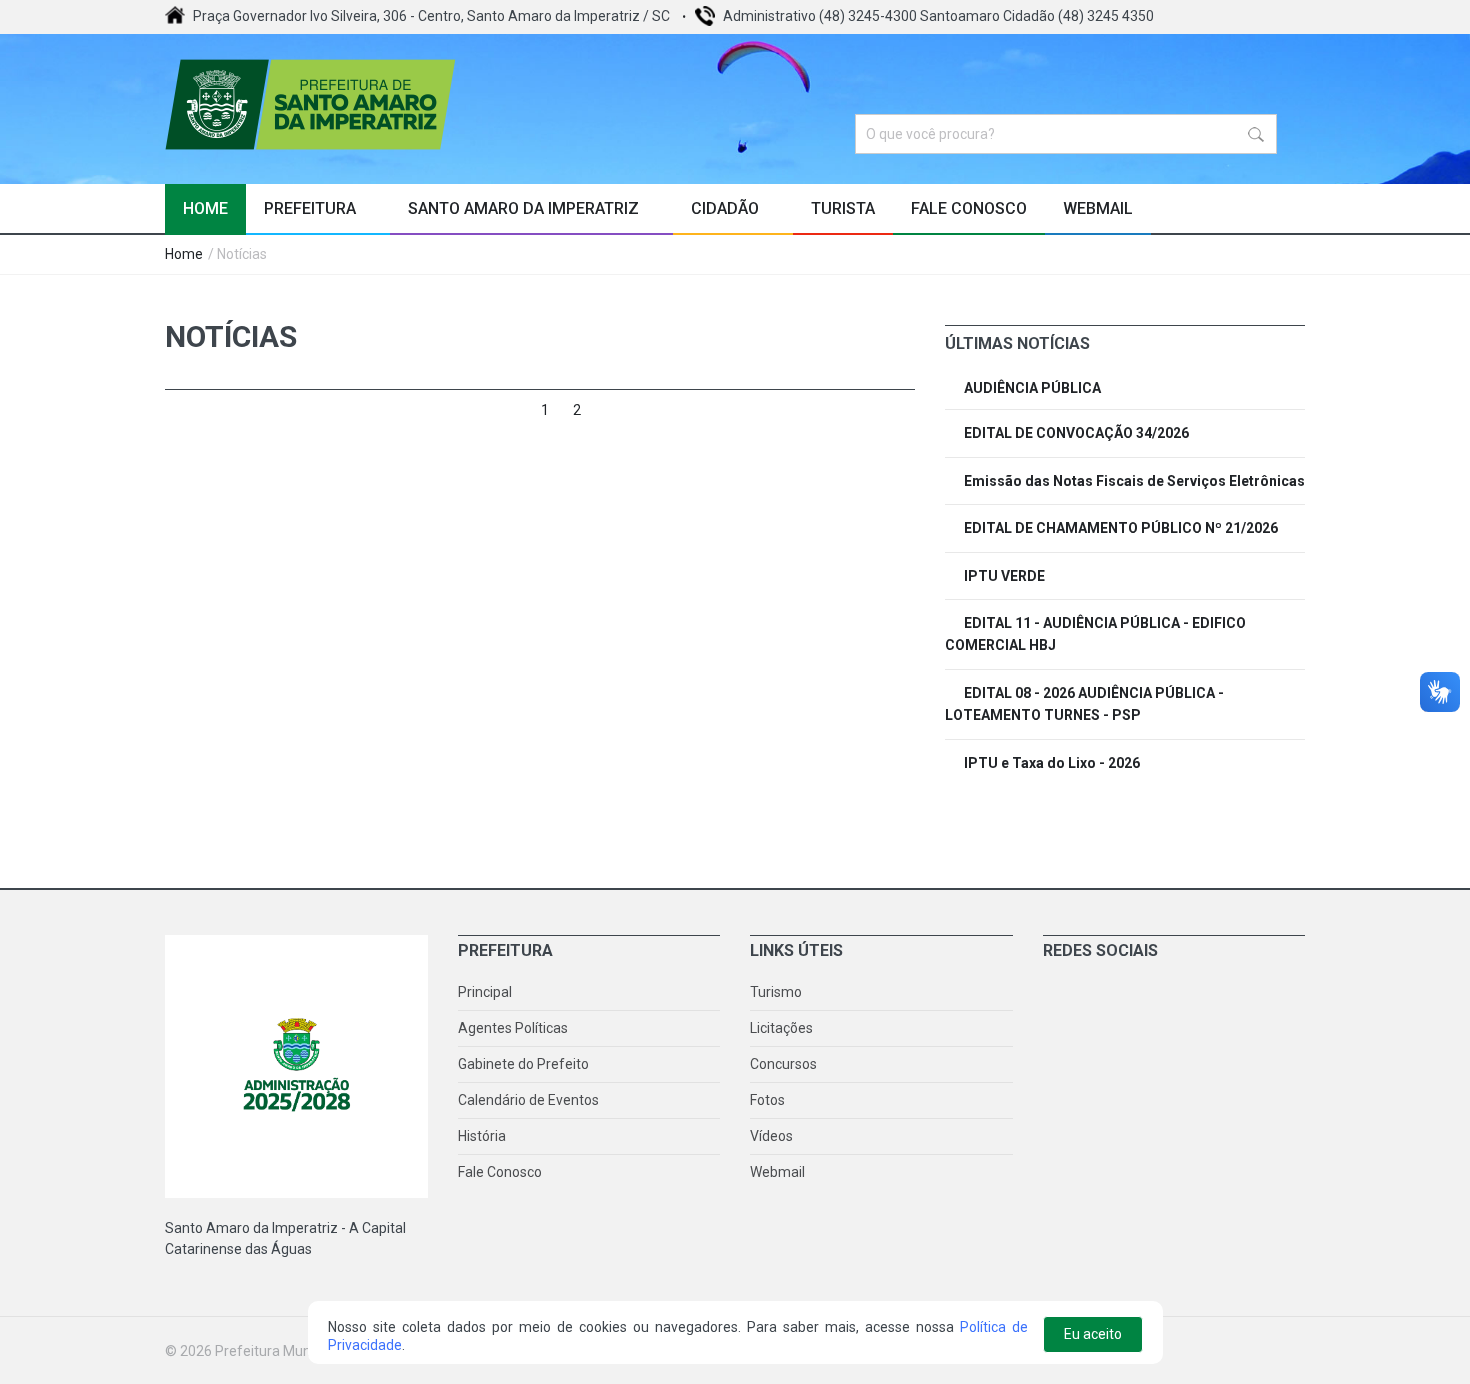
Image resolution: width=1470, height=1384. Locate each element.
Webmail (1098, 208)
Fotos (767, 1100)
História (482, 1136)
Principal (485, 992)
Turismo (776, 992)
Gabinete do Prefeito (523, 1064)
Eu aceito (1093, 1334)
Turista (843, 208)
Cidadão (727, 208)
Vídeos (771, 1136)
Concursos (783, 1064)
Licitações (781, 1028)
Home (205, 208)
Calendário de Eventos (528, 1100)
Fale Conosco (969, 208)
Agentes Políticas (513, 1028)
